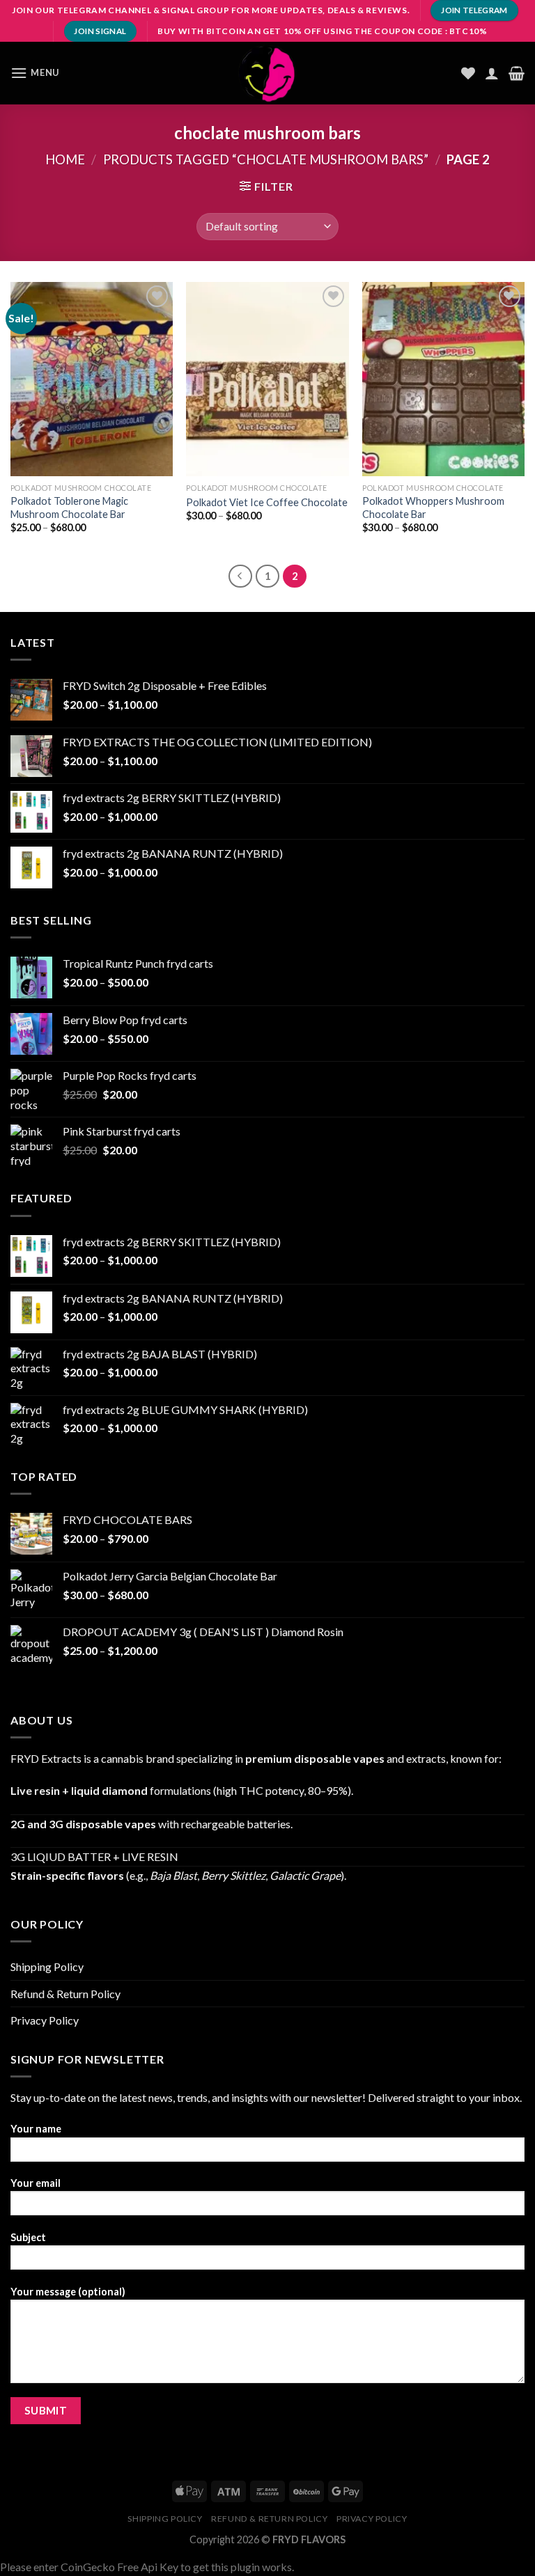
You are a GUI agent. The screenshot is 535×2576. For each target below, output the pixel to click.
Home (65, 159)
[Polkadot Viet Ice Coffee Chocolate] (267, 379)
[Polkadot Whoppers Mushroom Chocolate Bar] (443, 379)
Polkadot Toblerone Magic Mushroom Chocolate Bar (69, 508)
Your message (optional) (68, 2292)
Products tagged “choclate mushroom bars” (266, 159)
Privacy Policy (45, 2020)
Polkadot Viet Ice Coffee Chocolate (267, 502)
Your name (36, 2129)
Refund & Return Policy (65, 1994)
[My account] (492, 73)
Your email (36, 2183)
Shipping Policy (47, 1966)
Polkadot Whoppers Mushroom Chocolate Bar (433, 508)
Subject (28, 2237)
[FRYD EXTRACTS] (267, 73)
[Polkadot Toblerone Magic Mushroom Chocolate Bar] (92, 379)
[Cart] (517, 73)
